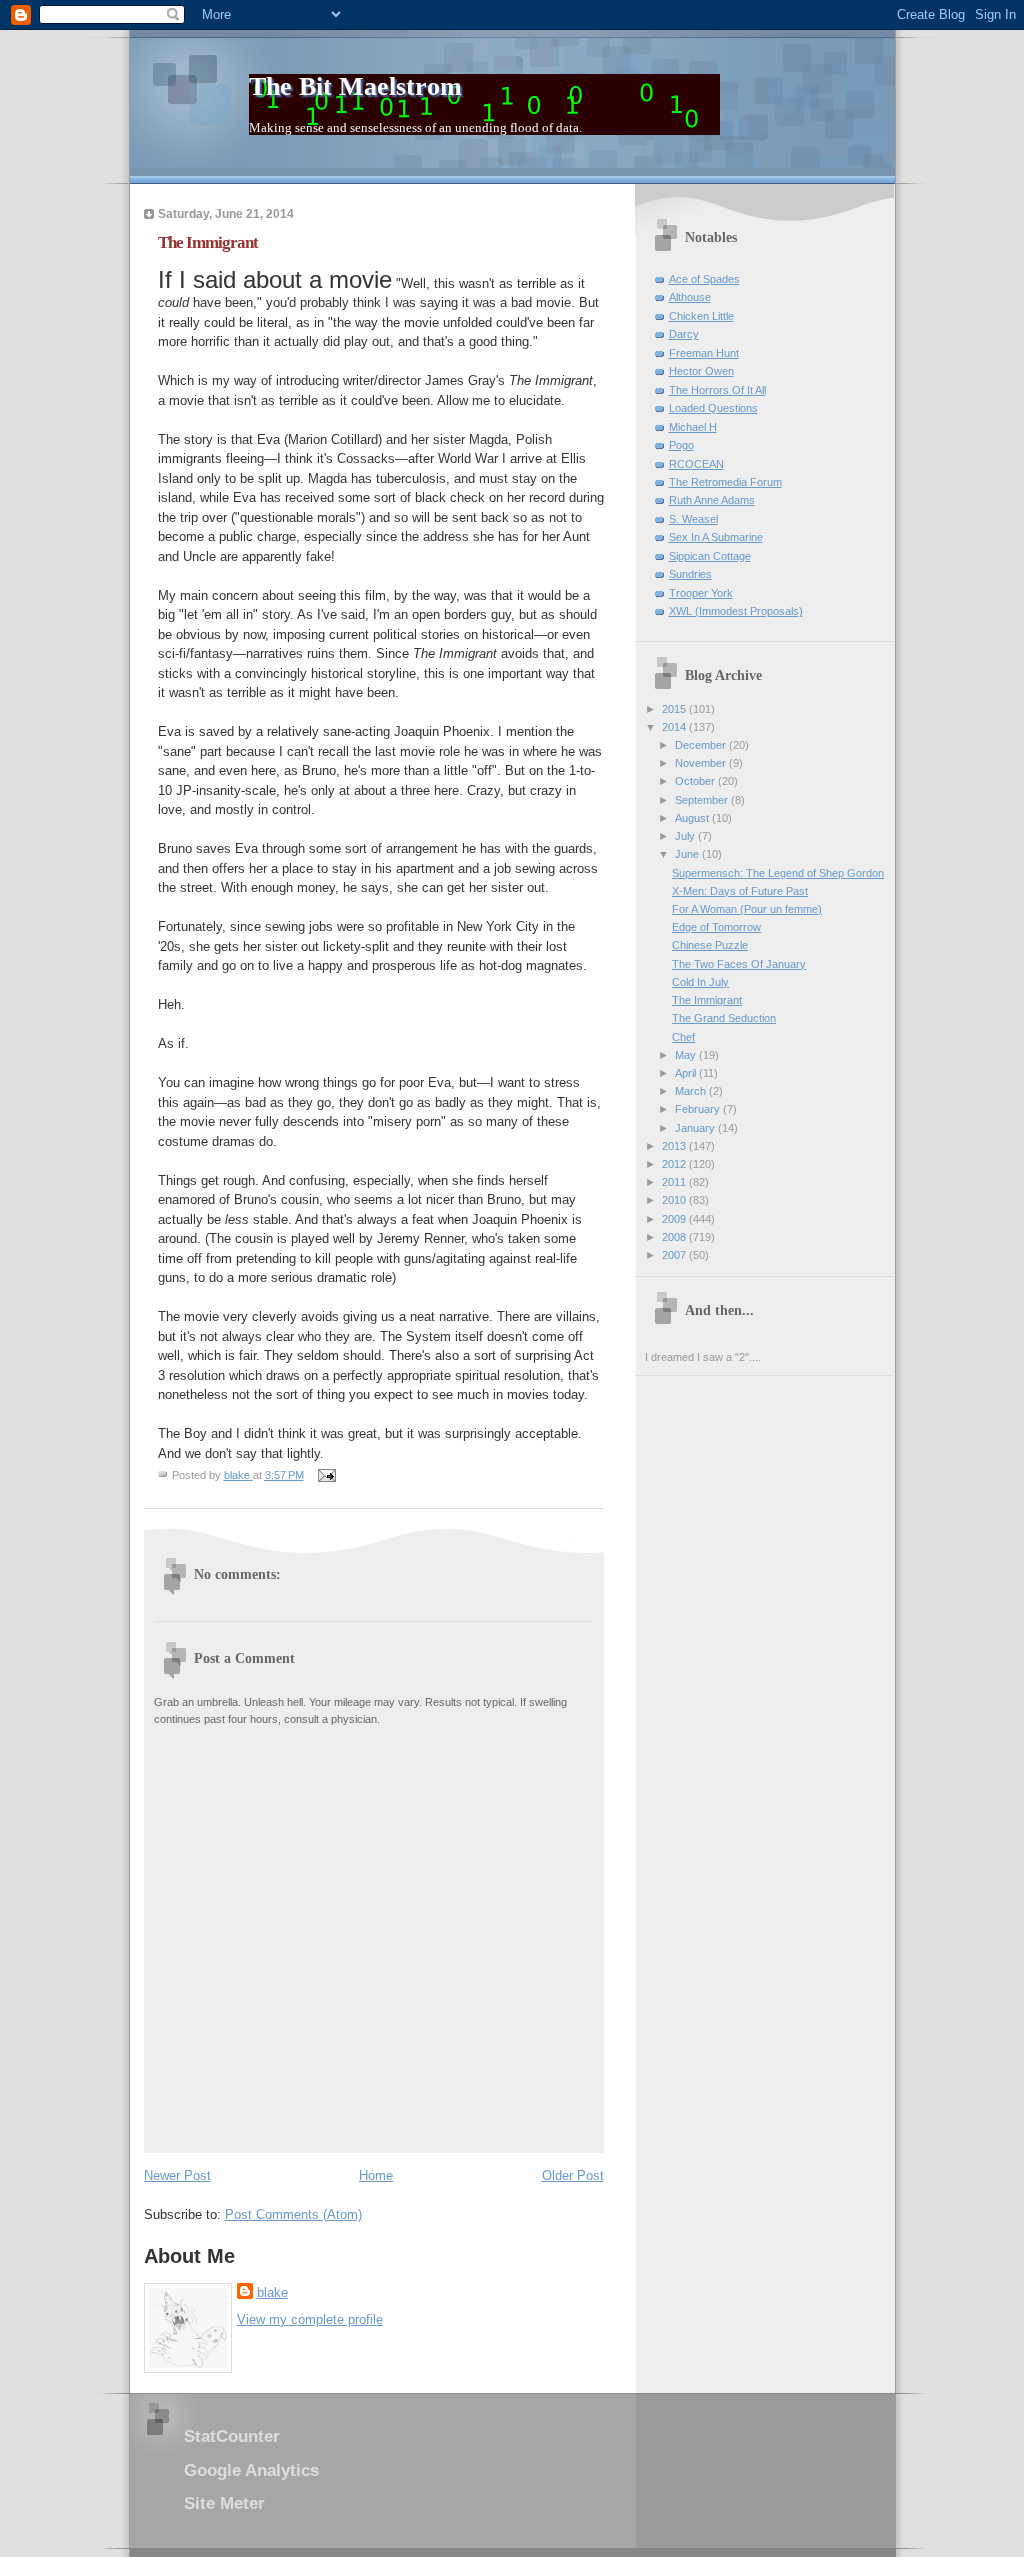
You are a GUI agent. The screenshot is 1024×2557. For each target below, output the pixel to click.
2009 (675, 1219)
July (686, 836)
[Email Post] (326, 1475)
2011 (675, 1182)
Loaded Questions (713, 408)
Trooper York (701, 593)
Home (376, 2175)
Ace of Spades (704, 279)
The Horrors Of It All (717, 390)
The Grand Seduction (724, 1018)
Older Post (573, 2175)
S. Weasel (693, 519)
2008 (675, 1237)
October (696, 781)
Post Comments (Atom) (293, 2214)
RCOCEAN (696, 464)
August (693, 818)
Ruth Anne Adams (712, 500)
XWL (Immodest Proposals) (736, 611)
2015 (675, 709)
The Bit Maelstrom (355, 86)
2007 (675, 1255)
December (702, 745)
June (688, 854)
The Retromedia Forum (725, 482)
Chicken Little (701, 316)
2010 (675, 1200)
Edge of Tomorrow (716, 927)
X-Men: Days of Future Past (740, 891)
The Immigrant (707, 1000)
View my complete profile (310, 2319)
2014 (675, 727)
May (687, 1055)
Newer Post (177, 2175)
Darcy (684, 334)
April (687, 1073)
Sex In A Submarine (716, 537)
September (703, 800)
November (702, 763)
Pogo (681, 445)
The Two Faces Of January (739, 964)
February (699, 1109)
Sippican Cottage (710, 556)
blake (272, 2292)
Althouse (690, 297)
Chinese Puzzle (710, 945)
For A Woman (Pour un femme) (747, 909)
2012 (675, 1164)
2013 (675, 1146)
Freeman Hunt (704, 353)
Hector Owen (701, 371)
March (692, 1091)
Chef (683, 1037)
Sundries (690, 574)
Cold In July (700, 982)
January (696, 1128)
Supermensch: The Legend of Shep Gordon (778, 873)
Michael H (693, 427)
